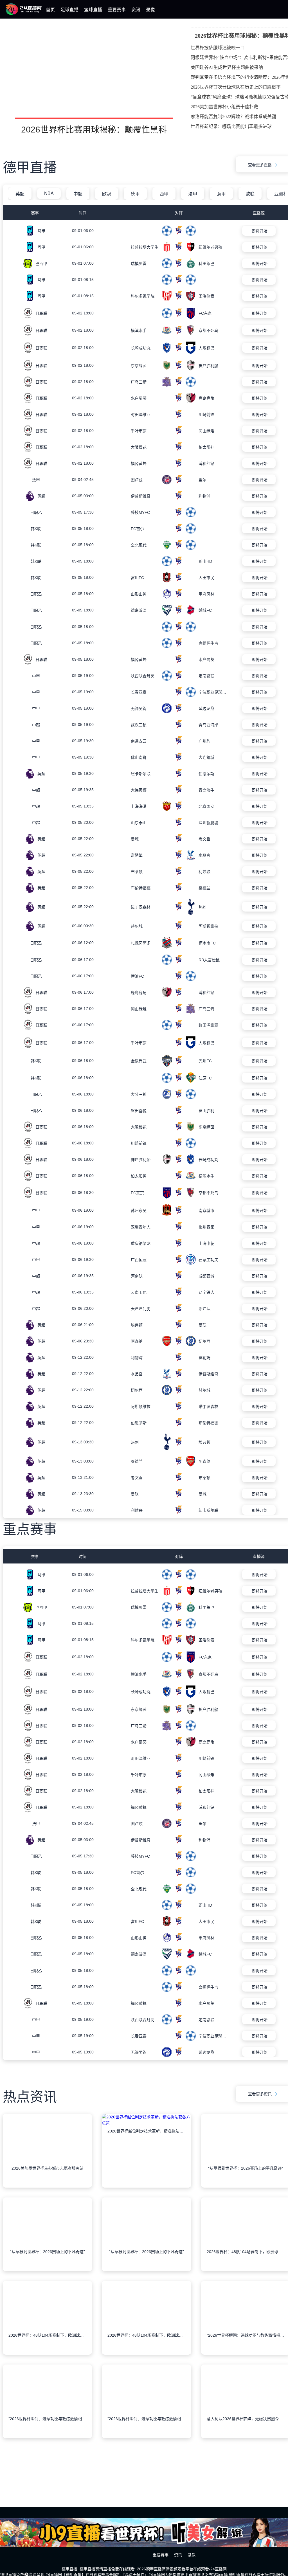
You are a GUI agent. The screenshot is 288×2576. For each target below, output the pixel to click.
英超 (20, 194)
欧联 (250, 194)
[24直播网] (24, 14)
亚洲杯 (281, 194)
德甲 (135, 194)
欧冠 (107, 194)
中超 (78, 194)
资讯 (136, 10)
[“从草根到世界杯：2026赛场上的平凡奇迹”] (47, 2271)
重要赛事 (117, 10)
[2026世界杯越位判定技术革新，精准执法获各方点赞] (146, 2187)
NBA (49, 193)
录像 (150, 10)
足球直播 (69, 10)
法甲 (193, 194)
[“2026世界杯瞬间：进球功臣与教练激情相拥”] (47, 2438)
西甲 (164, 194)
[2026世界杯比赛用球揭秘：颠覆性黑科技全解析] (94, 80)
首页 (50, 10)
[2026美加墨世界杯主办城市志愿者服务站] (47, 2187)
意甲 (221, 194)
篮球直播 (93, 10)
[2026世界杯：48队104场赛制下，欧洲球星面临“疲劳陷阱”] (47, 2354)
